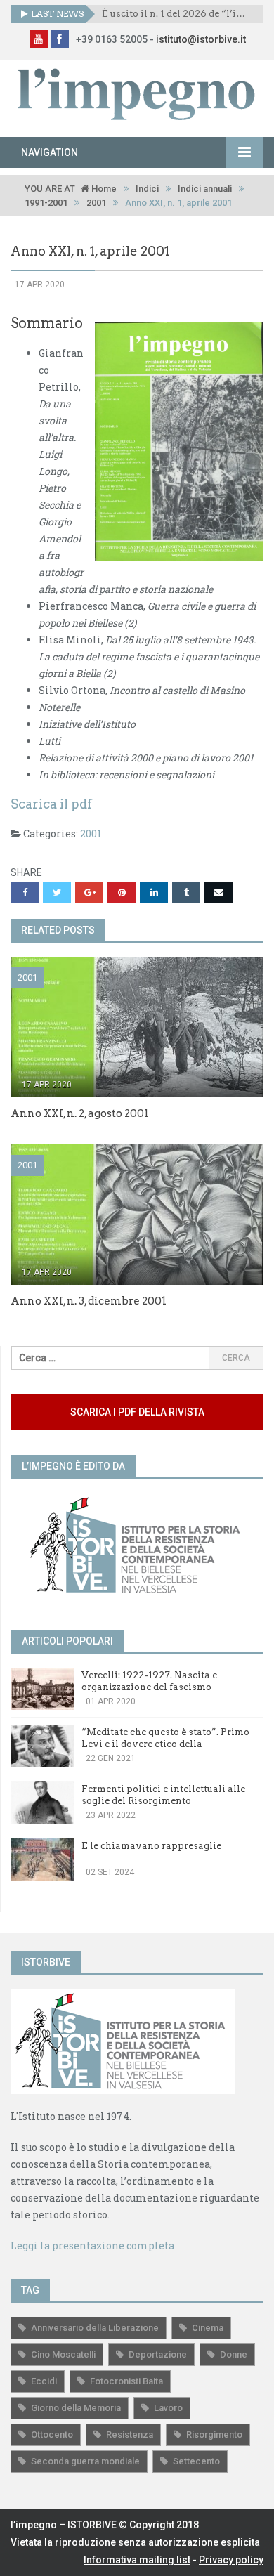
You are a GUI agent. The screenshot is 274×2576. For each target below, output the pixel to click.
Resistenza (130, 2434)
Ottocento (52, 2434)
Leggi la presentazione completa (92, 2245)
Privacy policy (231, 2560)
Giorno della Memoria (76, 2408)
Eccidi (44, 2381)
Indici (147, 189)
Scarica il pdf (51, 804)
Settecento (196, 2461)
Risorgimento (214, 2434)
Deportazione (158, 2354)
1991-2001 (46, 203)
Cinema (208, 2328)
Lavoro (168, 2408)
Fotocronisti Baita (126, 2381)
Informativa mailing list (137, 2560)
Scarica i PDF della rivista (137, 1412)
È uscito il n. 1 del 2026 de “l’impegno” (177, 14)
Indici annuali (205, 189)
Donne (234, 2354)
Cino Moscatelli (63, 2354)
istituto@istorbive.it (201, 39)
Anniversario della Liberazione (95, 2328)
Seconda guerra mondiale (85, 2461)
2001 (96, 203)
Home (103, 189)
